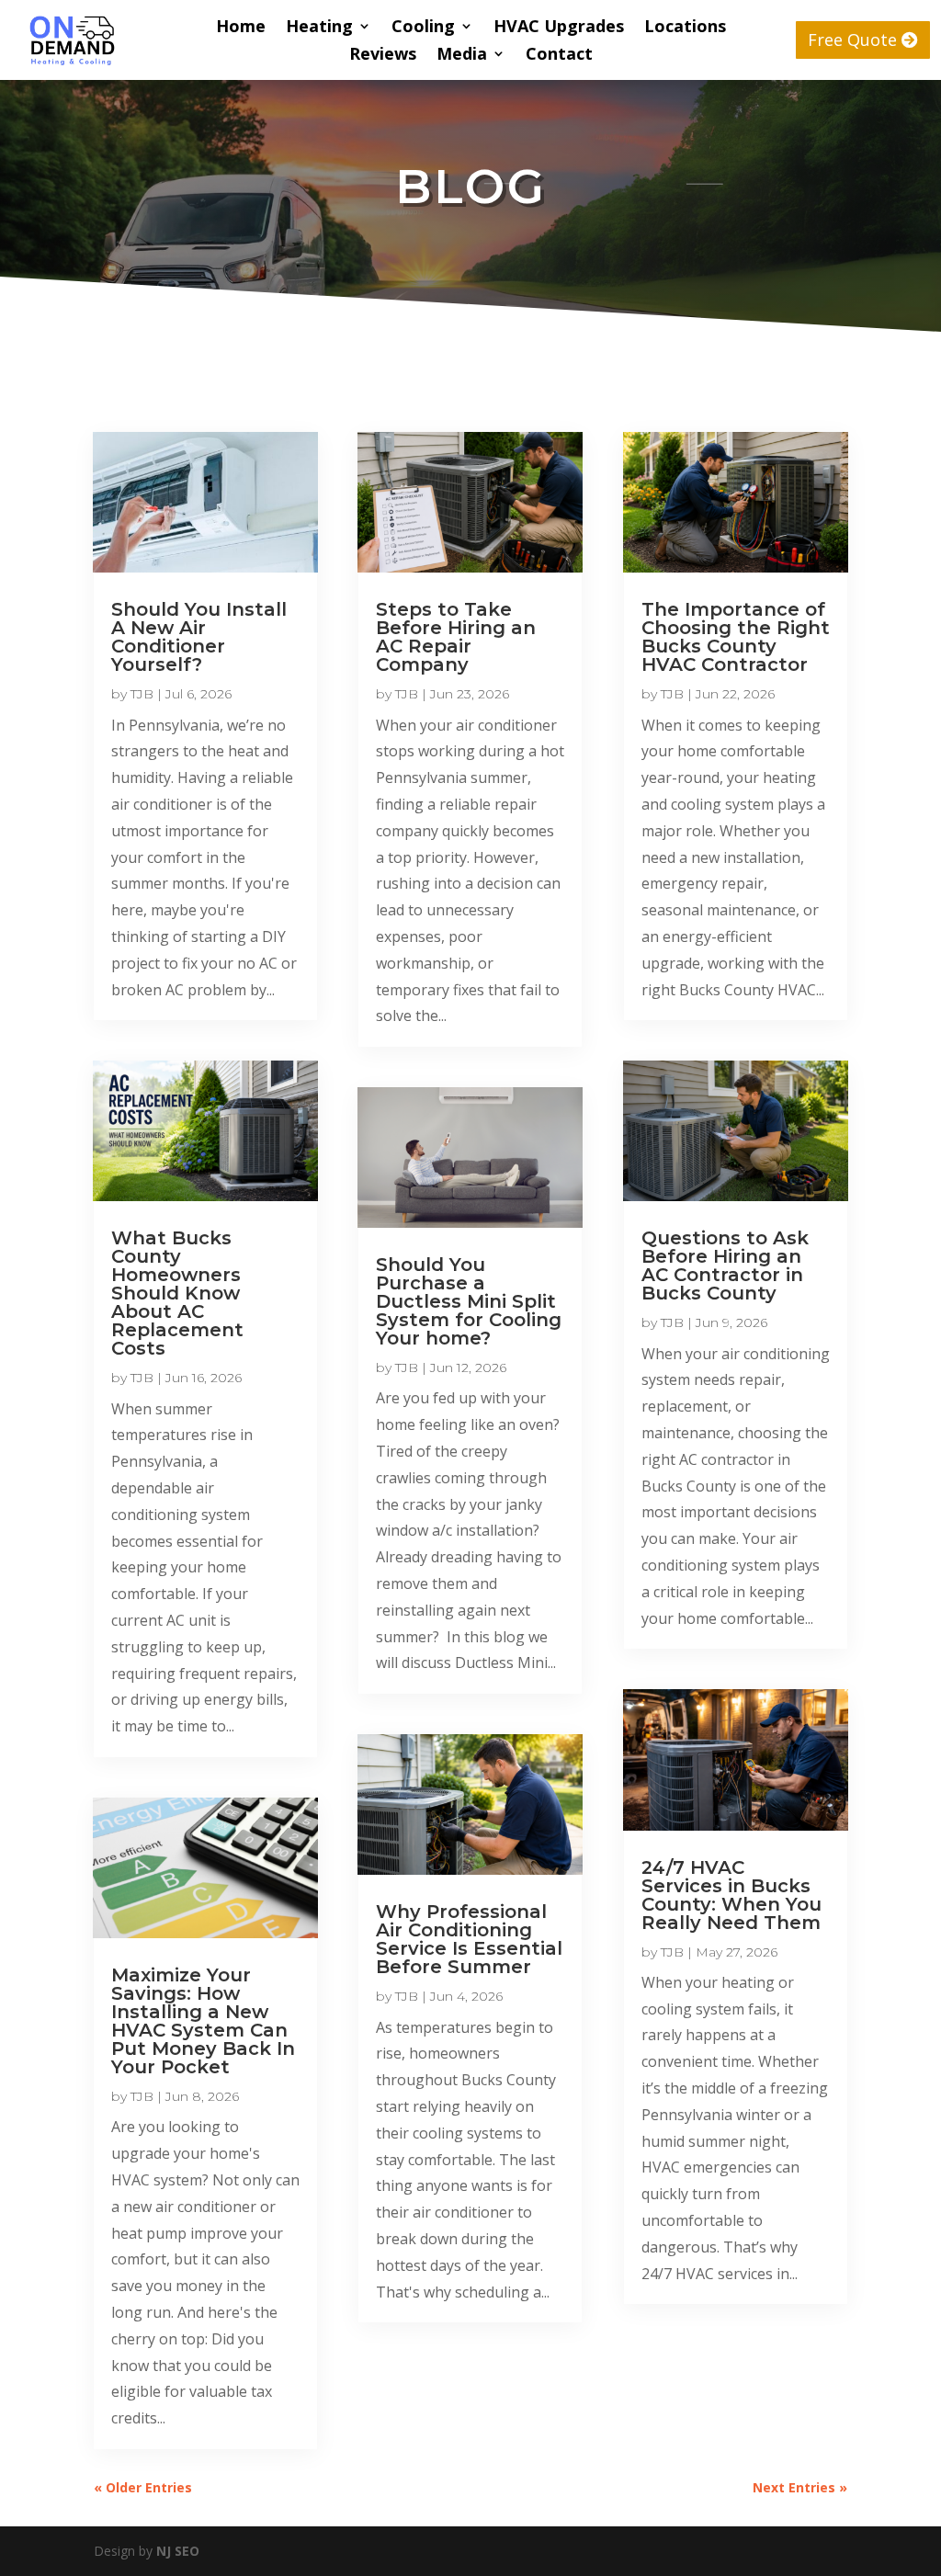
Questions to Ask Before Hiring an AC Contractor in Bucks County (725, 1265)
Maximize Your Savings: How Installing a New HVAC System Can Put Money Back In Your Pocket (203, 2021)
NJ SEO (178, 2551)
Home (241, 28)
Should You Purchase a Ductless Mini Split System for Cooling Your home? (469, 1301)
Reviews (383, 56)
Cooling (423, 28)
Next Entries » (800, 2487)
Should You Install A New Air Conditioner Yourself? (199, 637)
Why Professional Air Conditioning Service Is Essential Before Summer (469, 1939)
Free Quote (852, 40)
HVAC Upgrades (559, 28)
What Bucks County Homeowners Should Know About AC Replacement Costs (177, 1293)
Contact (559, 56)
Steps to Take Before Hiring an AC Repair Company (456, 637)
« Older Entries (143, 2487)
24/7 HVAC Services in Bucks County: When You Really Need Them (731, 1895)
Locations (685, 28)
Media (462, 56)
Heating (319, 28)
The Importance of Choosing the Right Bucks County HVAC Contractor (736, 637)
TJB (142, 694)
